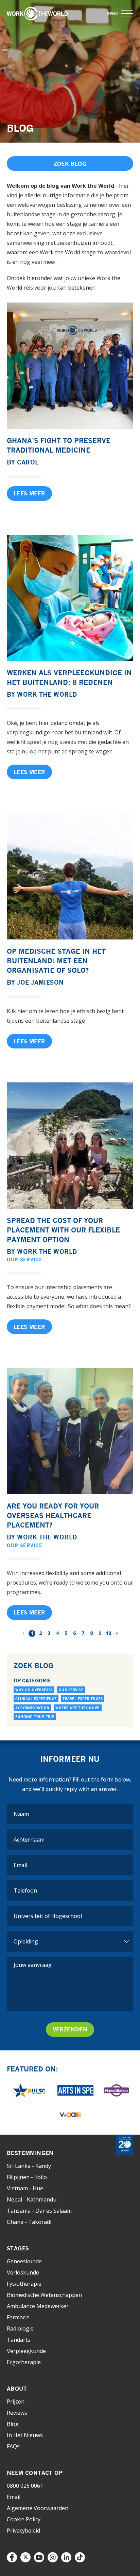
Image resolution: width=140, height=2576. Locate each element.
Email (14, 2497)
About (17, 2389)
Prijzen (16, 2401)
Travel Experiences (83, 1699)
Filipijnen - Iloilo (27, 2177)
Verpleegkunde (26, 2351)
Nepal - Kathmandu (32, 2199)
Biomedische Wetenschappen (44, 2295)
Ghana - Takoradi (29, 2222)
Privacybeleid (23, 2531)
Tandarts (19, 2340)
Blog (13, 2424)
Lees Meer (29, 493)
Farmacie (18, 2317)
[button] (127, 14)
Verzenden (70, 2029)
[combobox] (70, 1916)
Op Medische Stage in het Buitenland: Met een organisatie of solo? (56, 961)
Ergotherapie (24, 2362)
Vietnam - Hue (25, 2188)
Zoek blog (70, 164)
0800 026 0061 (25, 2486)
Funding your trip (35, 1717)
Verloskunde (23, 2272)
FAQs (13, 2446)
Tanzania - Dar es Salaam (39, 2211)
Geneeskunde (24, 2261)
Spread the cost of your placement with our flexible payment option (63, 1230)
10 (108, 1633)
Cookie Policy (24, 2519)
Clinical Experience (36, 1699)
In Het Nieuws (25, 2435)
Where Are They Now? (78, 1708)
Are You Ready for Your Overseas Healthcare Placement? (53, 1515)
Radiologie (20, 2328)
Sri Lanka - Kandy (29, 2166)
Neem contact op (35, 2473)
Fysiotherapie (24, 2284)
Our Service (25, 1259)
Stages (18, 2248)
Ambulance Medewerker (38, 2306)
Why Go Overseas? (34, 1690)
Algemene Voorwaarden (38, 2508)
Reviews (17, 2413)
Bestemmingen (30, 2153)
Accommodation (32, 1708)
